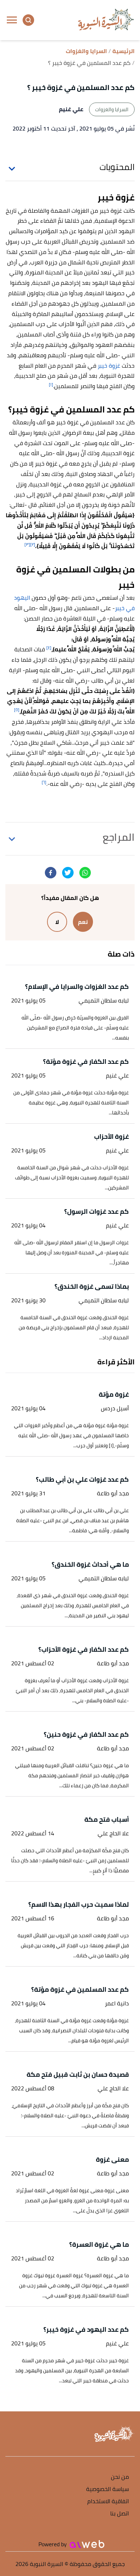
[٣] (27, 544)
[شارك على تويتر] (68, 873)
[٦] (44, 782)
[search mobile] (28, 20)
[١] (51, 384)
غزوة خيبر (109, 365)
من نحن (120, 2477)
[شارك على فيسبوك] (51, 873)
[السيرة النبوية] (106, 20)
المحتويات (117, 167)
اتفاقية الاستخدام (108, 2502)
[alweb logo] (87, 2544)
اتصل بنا (120, 2514)
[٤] (49, 648)
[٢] (33, 544)
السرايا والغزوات (112, 109)
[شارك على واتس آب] (85, 873)
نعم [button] (83, 922)
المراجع (119, 837)
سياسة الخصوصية (108, 2489)
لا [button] (57, 922)
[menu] (12, 20)
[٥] (17, 710)
